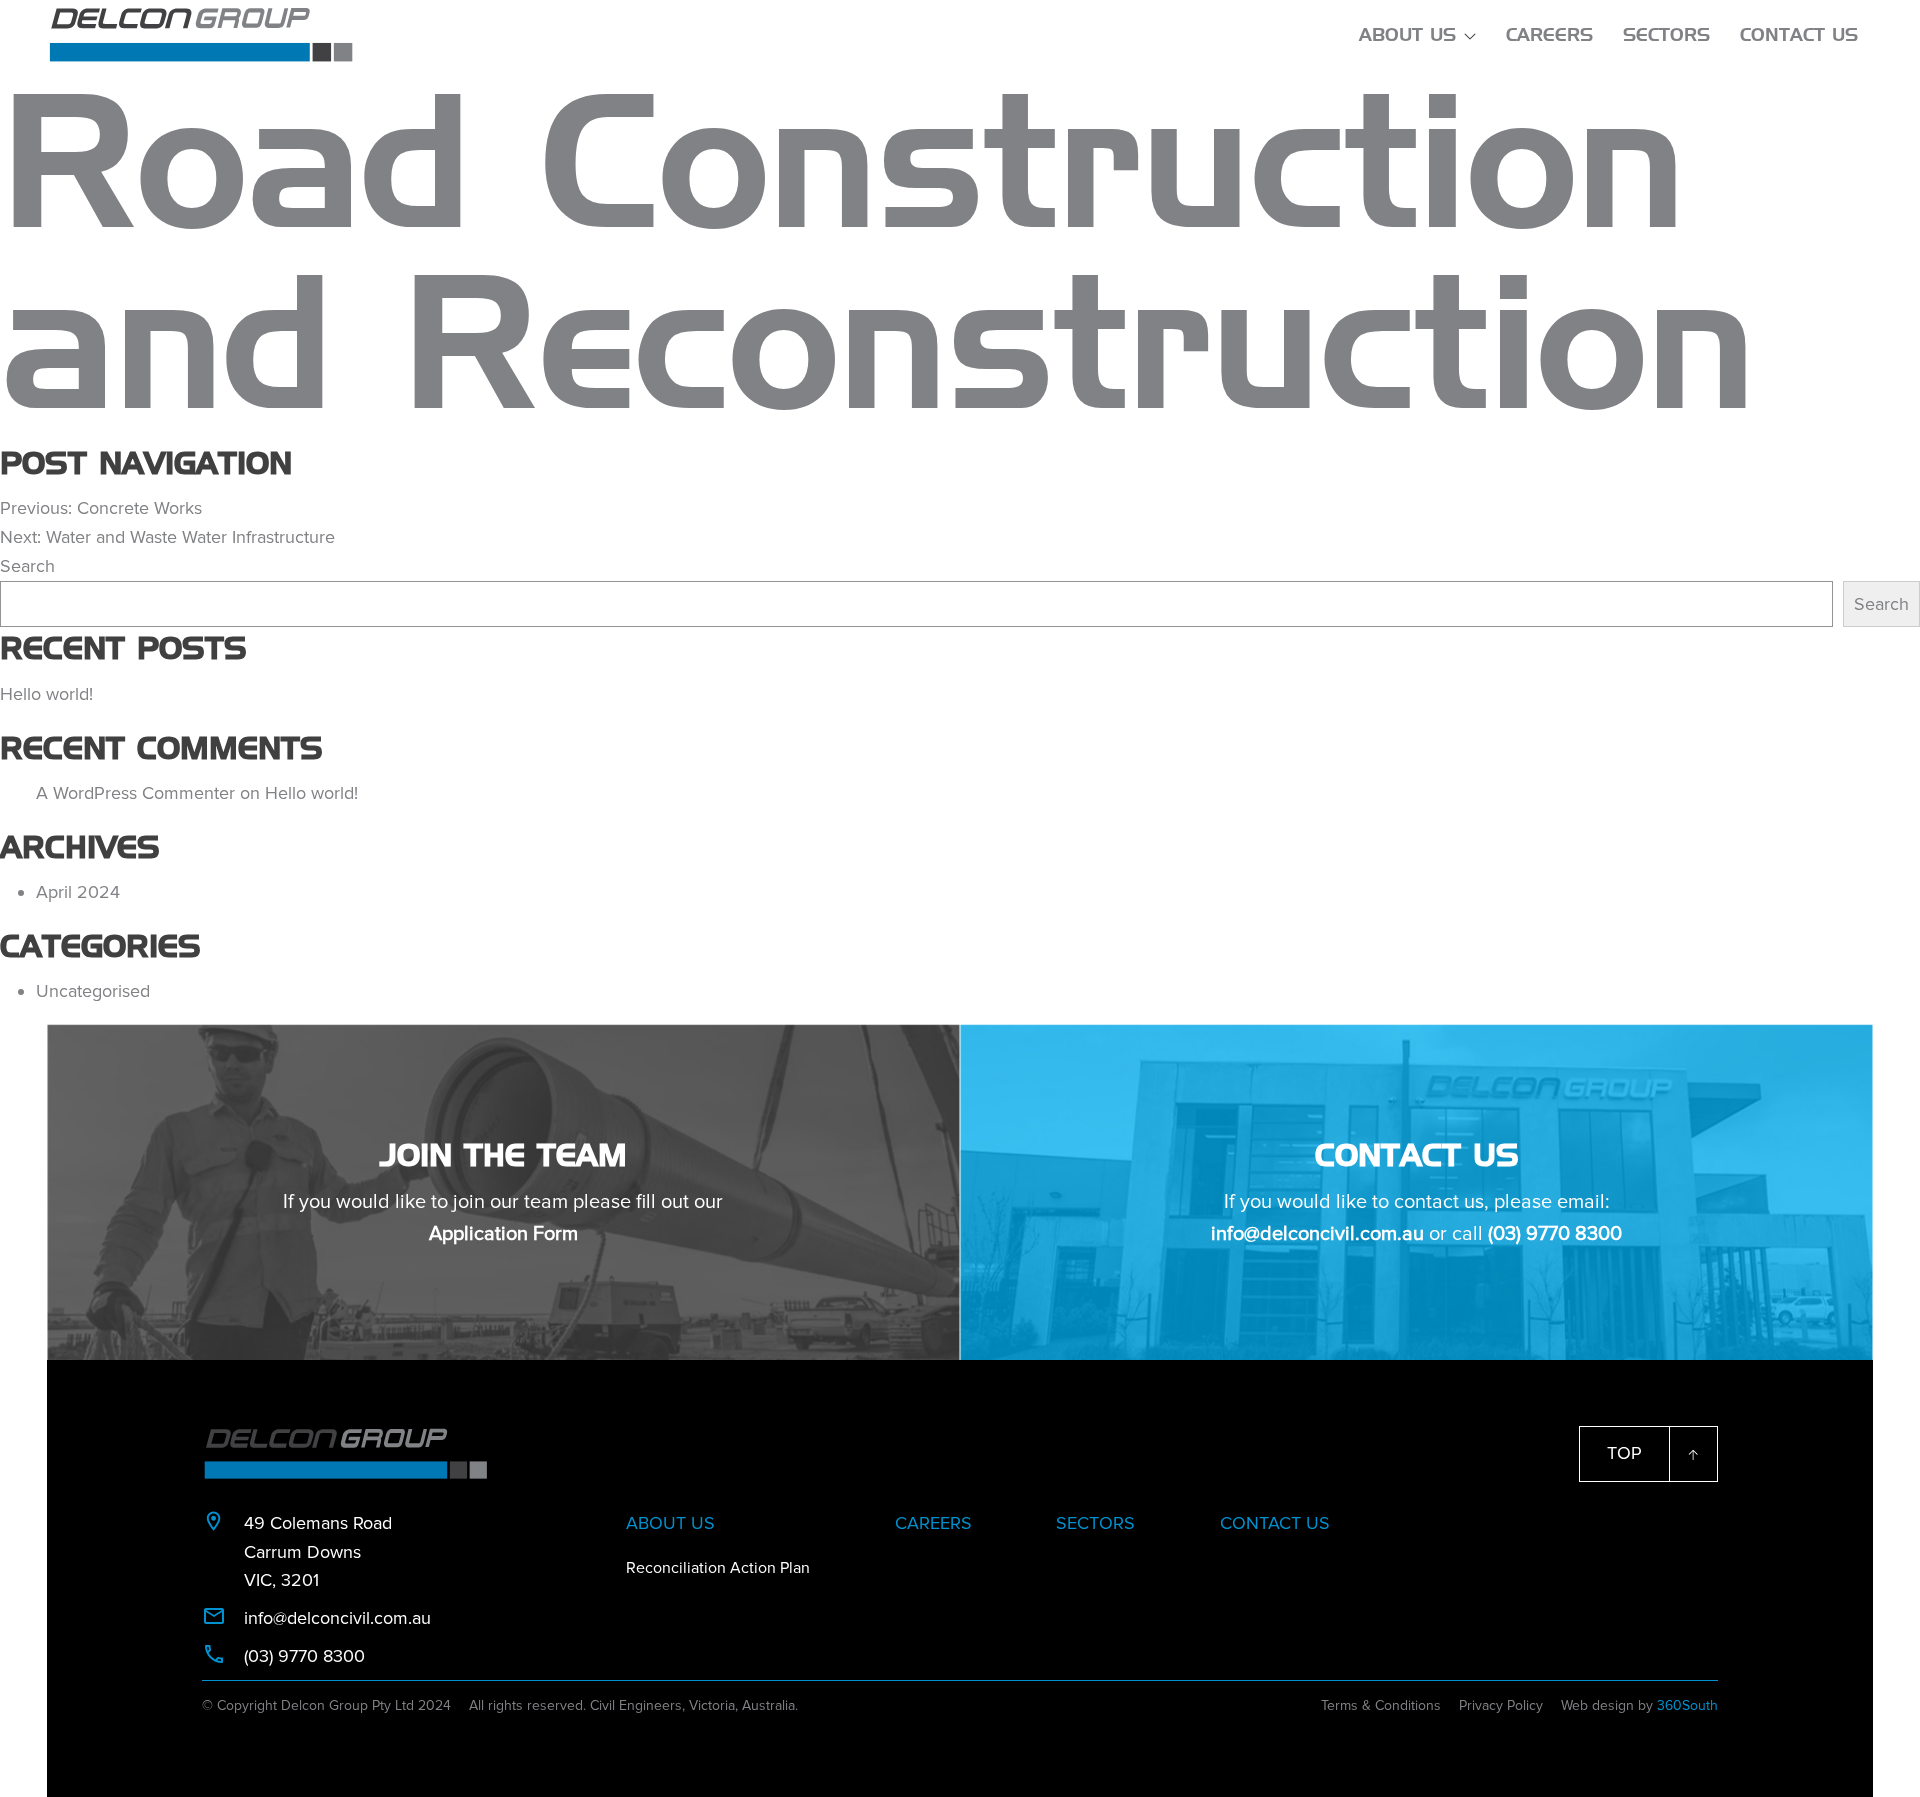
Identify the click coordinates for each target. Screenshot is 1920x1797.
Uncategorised (93, 991)
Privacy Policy (1501, 1705)
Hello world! (46, 694)
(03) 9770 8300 (1555, 1234)
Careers (1549, 34)
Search (27, 566)
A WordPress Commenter (135, 793)
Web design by (1639, 1705)
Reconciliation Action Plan (718, 1568)
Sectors (1666, 34)
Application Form (503, 1234)
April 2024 (78, 892)
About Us (1407, 34)
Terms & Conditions (1381, 1705)
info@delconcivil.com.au (1317, 1234)
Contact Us (1799, 34)
